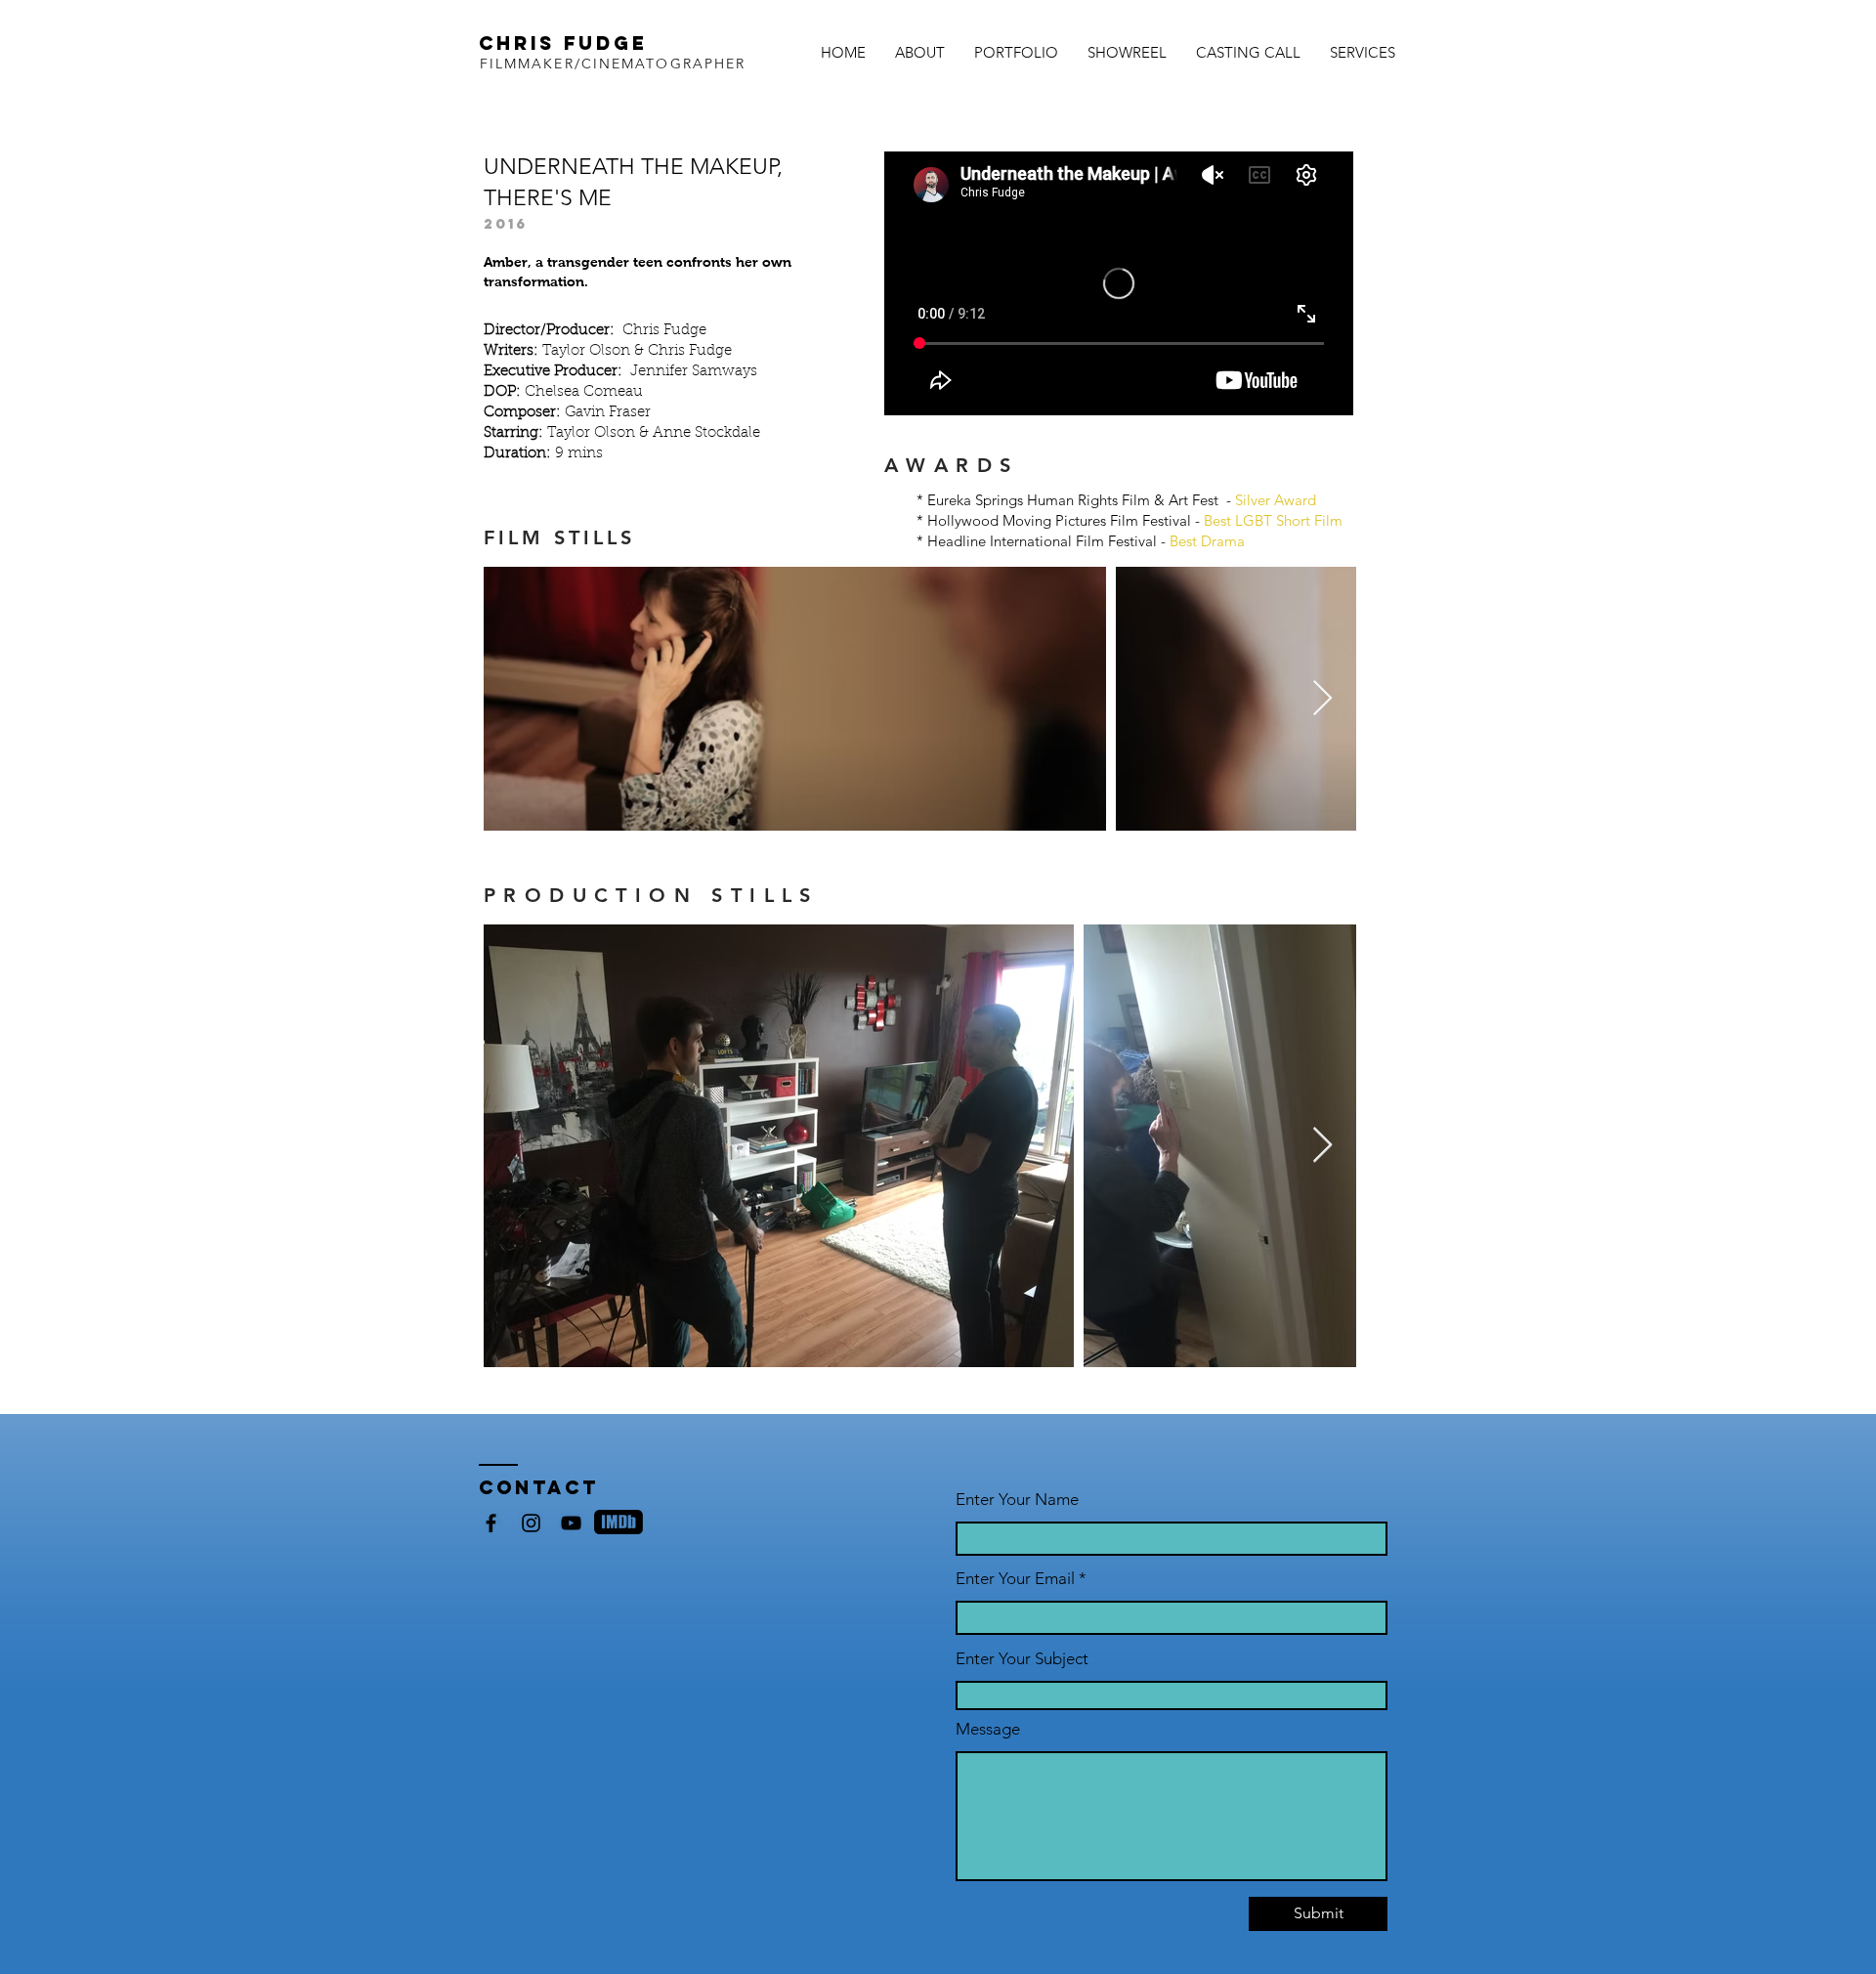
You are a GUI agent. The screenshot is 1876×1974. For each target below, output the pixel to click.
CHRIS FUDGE (563, 43)
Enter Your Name (1017, 1500)
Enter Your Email (1015, 1579)
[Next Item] (1322, 699)
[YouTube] (571, 1523)
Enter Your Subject (1022, 1659)
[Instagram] (531, 1523)
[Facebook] (491, 1523)
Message (988, 1729)
